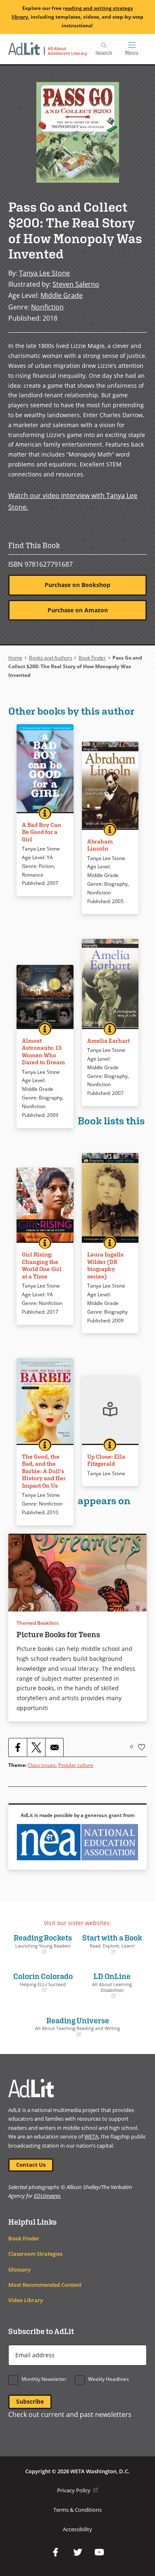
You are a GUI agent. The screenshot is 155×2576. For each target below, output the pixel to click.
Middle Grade (62, 295)
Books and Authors (51, 658)
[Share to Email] (54, 1747)
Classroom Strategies (35, 2254)
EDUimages (47, 2196)
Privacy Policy (77, 2490)
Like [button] (142, 1747)
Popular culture (76, 1765)
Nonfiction (47, 307)
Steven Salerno (76, 284)
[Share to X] (36, 1747)
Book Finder (92, 658)
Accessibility (77, 2529)
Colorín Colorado (43, 1982)
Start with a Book (112, 1944)
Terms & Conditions (77, 2510)
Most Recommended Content (45, 2285)
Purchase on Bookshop (77, 585)
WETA (91, 2137)
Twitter (78, 2552)
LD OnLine (107, 1985)
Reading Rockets (42, 1944)
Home (15, 658)
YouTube (100, 2552)
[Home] (48, 49)
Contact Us (31, 2165)
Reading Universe (66, 2027)
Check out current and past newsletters (70, 2414)
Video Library (26, 2300)
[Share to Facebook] (18, 1747)
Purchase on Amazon (78, 610)
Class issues (42, 1765)
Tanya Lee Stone (44, 273)
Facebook (56, 2552)
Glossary (19, 2270)
